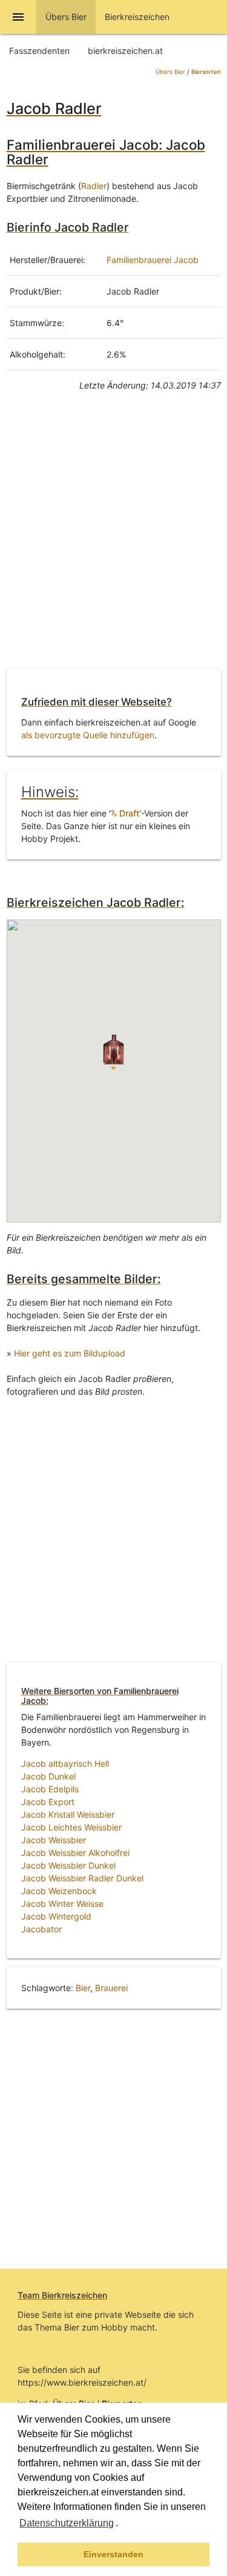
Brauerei (111, 1988)
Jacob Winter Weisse (62, 1904)
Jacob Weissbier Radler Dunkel (82, 1878)
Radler (94, 186)
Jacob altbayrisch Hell (65, 1763)
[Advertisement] (113, 539)
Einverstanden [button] (113, 2554)
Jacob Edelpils (50, 1789)
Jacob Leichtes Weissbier (71, 1827)
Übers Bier (170, 72)
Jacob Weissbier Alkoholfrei (75, 1853)
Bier (83, 1988)
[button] (122, 2524)
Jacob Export (48, 1802)
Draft (128, 813)
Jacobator (41, 1929)
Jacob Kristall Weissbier (68, 1814)
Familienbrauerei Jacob (153, 260)
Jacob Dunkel (48, 1776)
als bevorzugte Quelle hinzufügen (88, 735)
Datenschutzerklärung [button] (67, 2523)
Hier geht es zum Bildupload (70, 1353)
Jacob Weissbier (54, 1840)
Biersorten (206, 72)
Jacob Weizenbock (59, 1891)
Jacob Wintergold (56, 1916)
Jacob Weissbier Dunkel (68, 1865)
